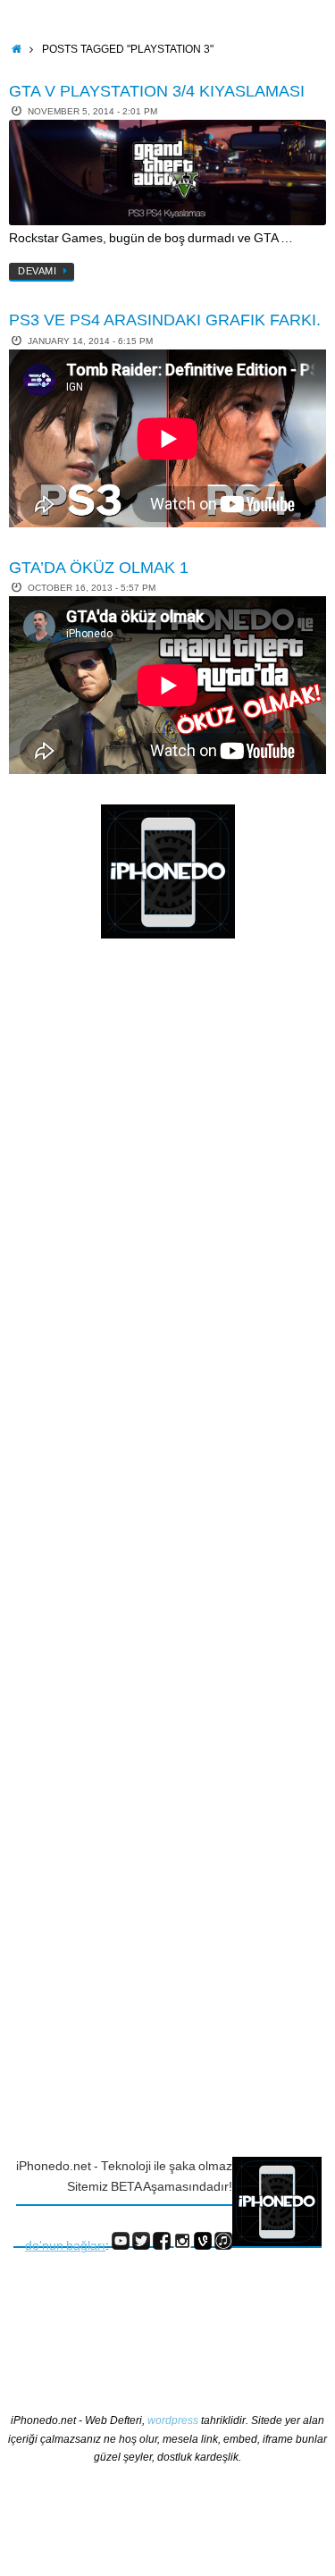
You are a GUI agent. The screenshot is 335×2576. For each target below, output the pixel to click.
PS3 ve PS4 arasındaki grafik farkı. (165, 320)
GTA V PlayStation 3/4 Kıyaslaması (157, 91)
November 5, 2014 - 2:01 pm (92, 111)
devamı (37, 271)
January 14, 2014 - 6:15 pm (90, 341)
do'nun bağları (65, 2246)
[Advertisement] (85, 1244)
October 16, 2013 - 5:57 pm (92, 588)
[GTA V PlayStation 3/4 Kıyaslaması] (167, 173)
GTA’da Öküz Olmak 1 (99, 568)
